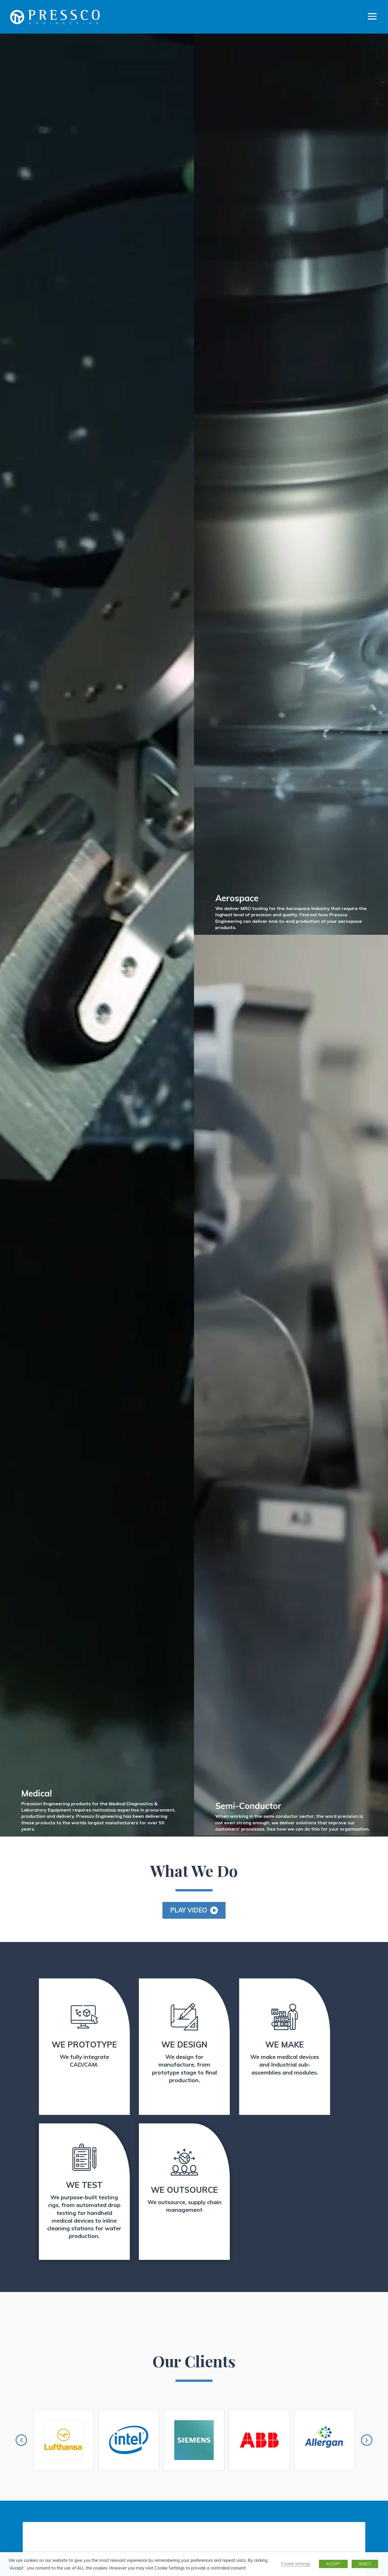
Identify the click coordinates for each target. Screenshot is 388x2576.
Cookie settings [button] (296, 2564)
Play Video (189, 1910)
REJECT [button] (365, 2564)
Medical (37, 1793)
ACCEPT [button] (333, 2564)
